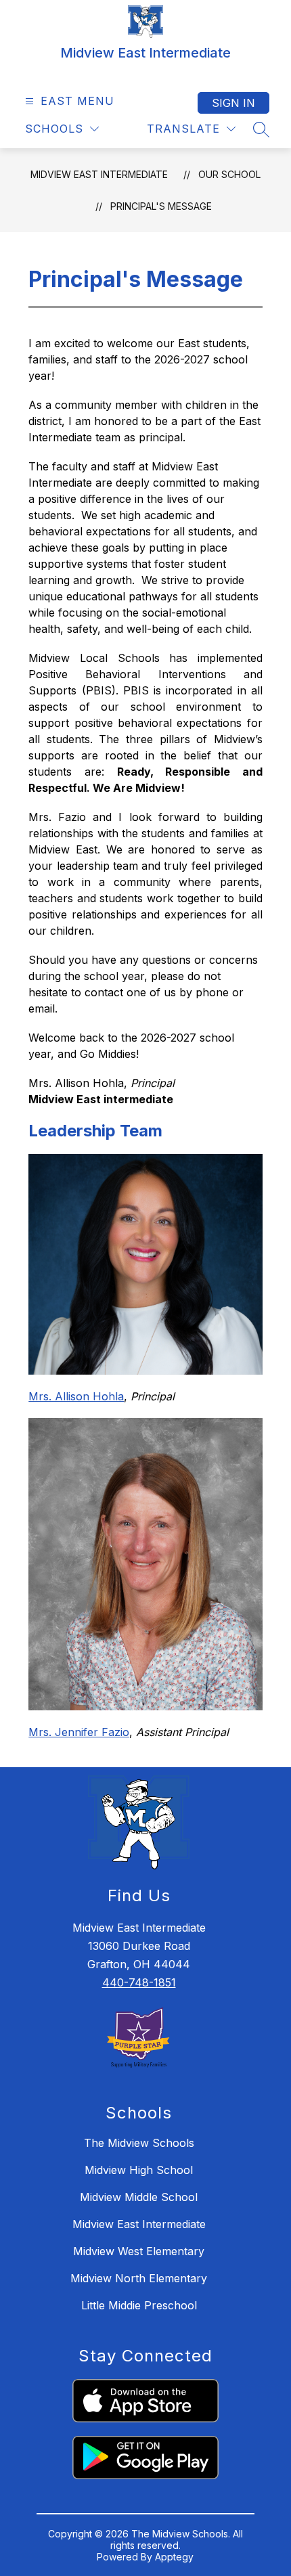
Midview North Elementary (139, 2278)
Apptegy (174, 2557)
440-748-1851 (139, 1982)
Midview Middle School (139, 2197)
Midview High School (139, 2170)
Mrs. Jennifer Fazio (79, 1732)
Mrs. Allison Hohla (76, 1396)
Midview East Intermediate (99, 174)
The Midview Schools (139, 2143)
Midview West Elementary (139, 2251)
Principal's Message (161, 206)
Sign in (233, 103)
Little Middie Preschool (139, 2305)
